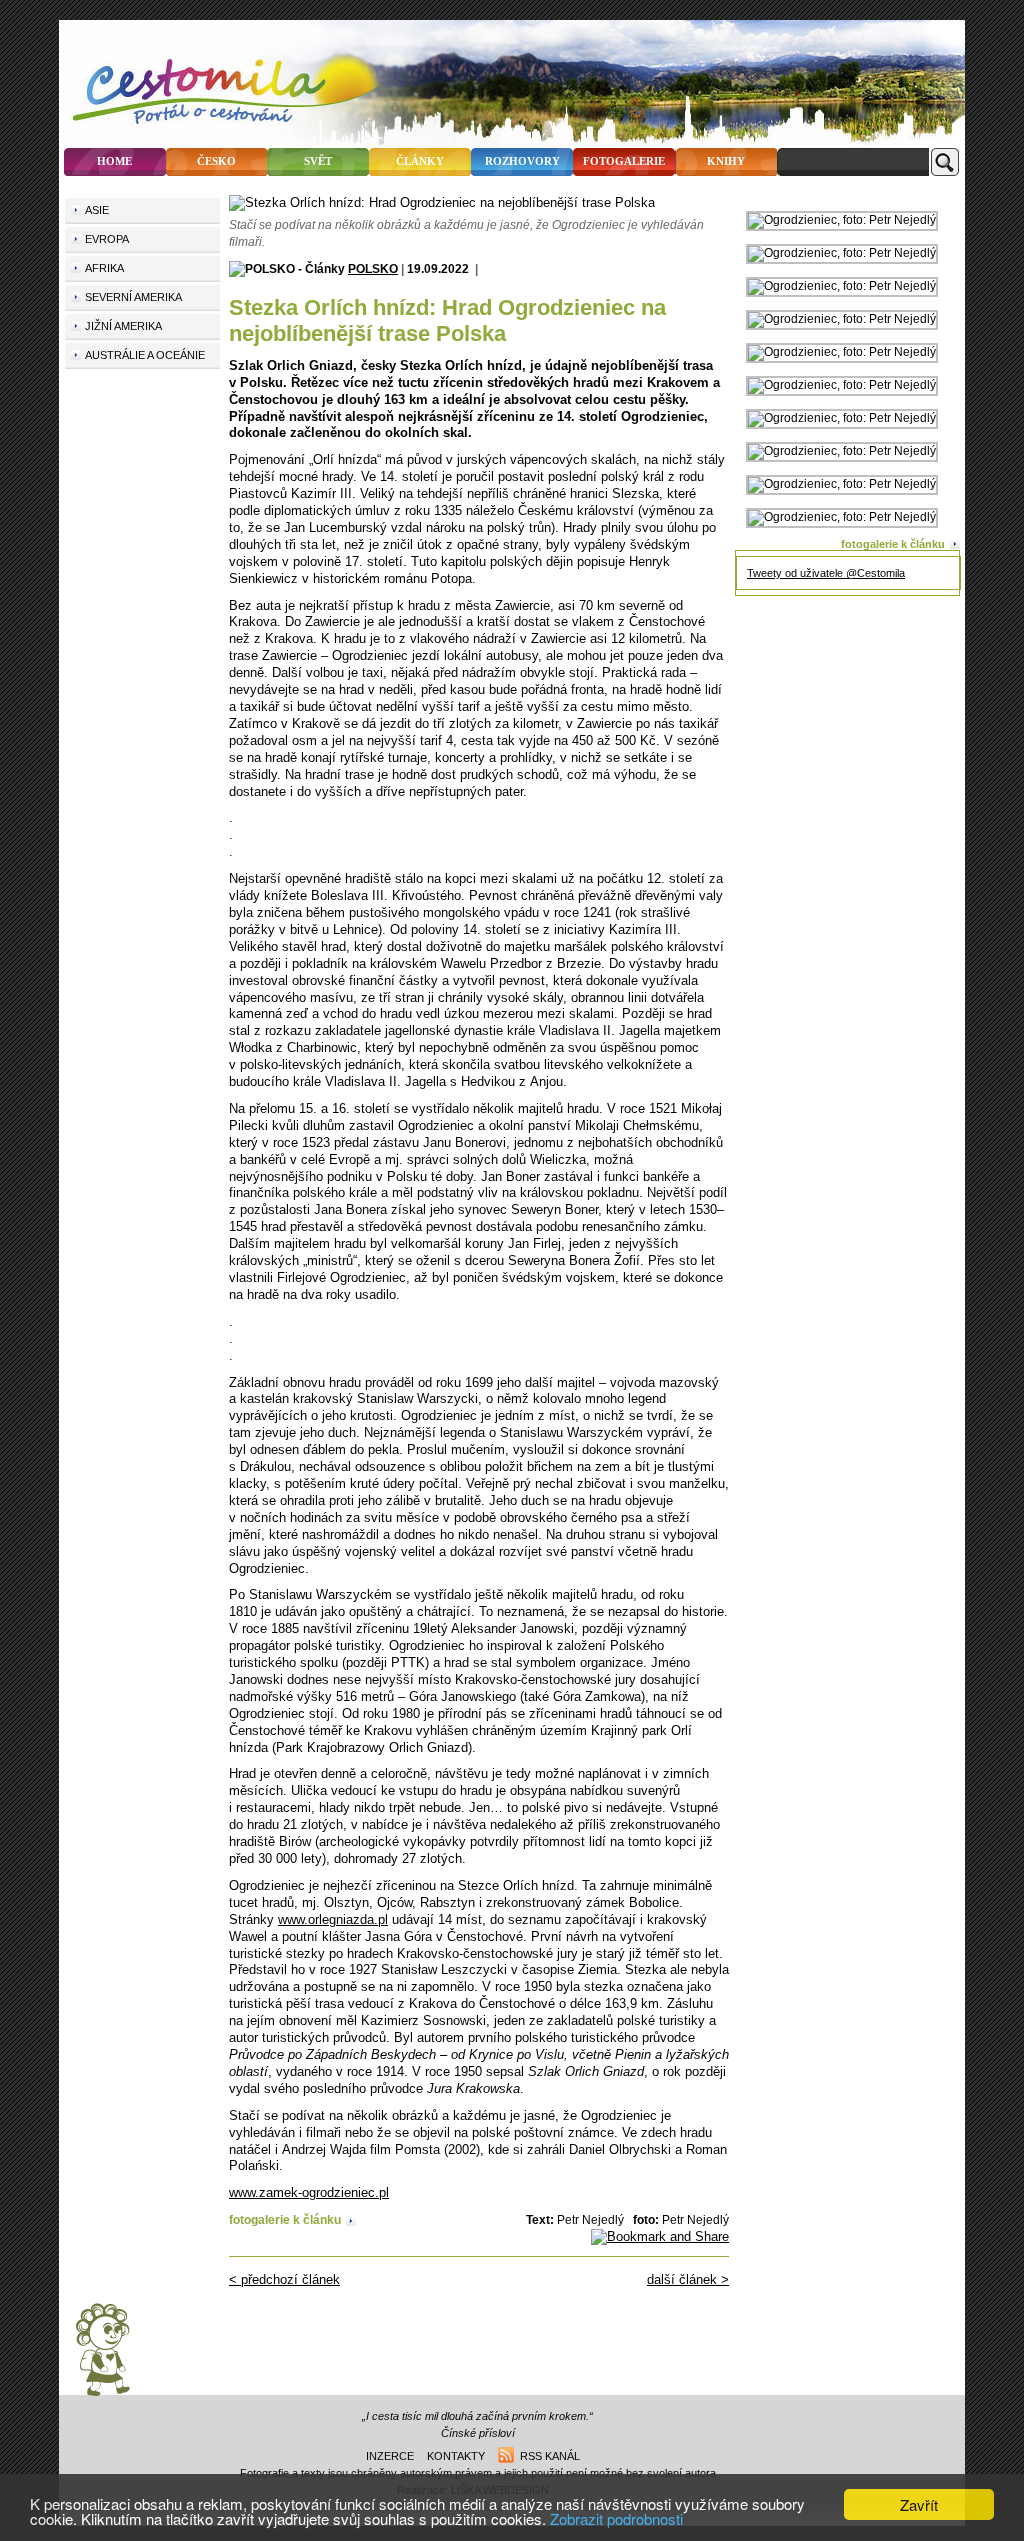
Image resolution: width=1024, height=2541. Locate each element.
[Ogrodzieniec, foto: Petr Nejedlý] (842, 220)
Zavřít (919, 2504)
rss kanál (547, 2456)
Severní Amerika (133, 297)
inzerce (390, 2456)
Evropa (107, 239)
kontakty (456, 2456)
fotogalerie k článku (285, 2219)
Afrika (104, 268)
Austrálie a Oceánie (145, 355)
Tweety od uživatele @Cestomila (826, 573)
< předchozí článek (284, 2279)
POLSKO (373, 268)
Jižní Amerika (123, 326)
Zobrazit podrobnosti (616, 2518)
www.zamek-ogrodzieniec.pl (309, 2192)
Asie (97, 210)
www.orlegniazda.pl (333, 1919)
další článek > (688, 2279)
